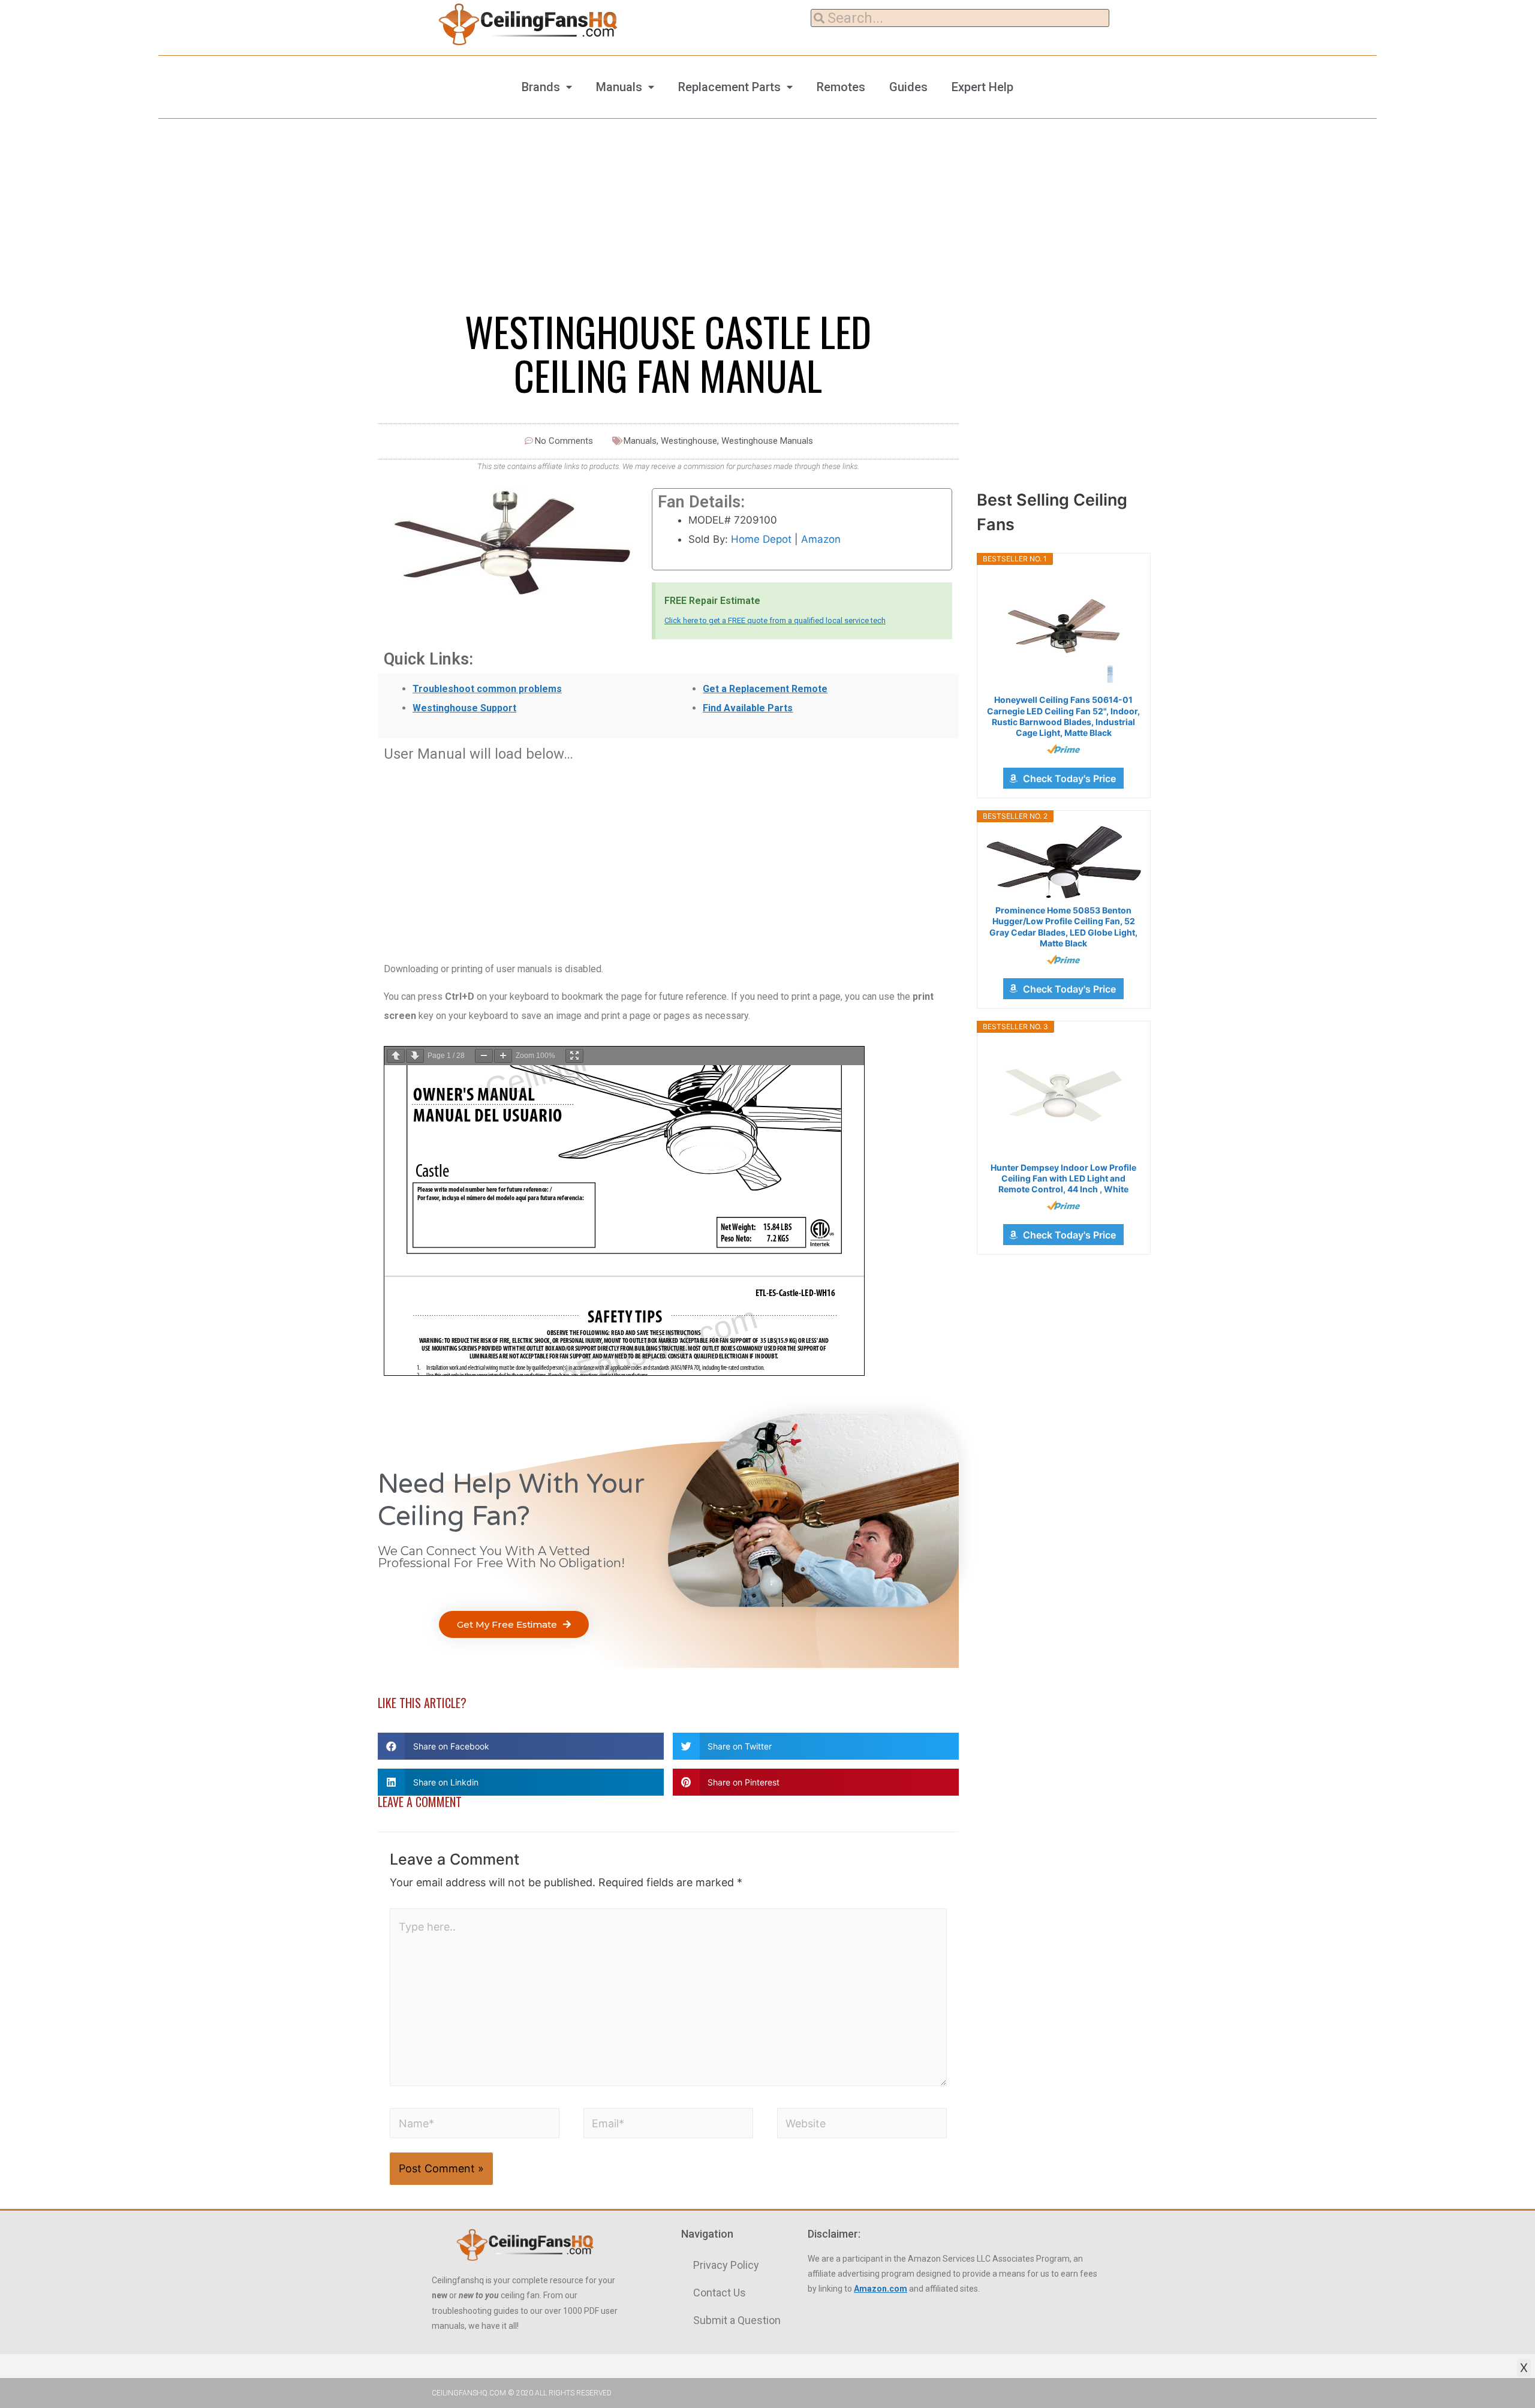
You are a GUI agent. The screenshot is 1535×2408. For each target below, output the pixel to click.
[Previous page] (396, 1056)
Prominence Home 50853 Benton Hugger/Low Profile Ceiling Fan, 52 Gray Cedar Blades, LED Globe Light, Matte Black (1063, 927)
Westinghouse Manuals (767, 441)
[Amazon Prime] (1063, 749)
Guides (908, 87)
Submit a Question (737, 2320)
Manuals (619, 87)
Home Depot (761, 539)
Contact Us (720, 2293)
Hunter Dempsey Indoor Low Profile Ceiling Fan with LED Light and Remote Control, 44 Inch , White (1063, 1178)
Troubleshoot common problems (487, 689)
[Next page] (415, 1056)
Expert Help (982, 87)
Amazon (821, 539)
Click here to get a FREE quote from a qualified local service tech (775, 620)
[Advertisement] (668, 855)
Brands (541, 87)
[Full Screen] (574, 1056)
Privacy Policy (726, 2265)
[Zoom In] (503, 1056)
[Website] (862, 2125)
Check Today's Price (1069, 778)
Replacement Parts (729, 87)
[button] (514, 1624)
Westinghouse (689, 441)
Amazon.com (881, 2289)
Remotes (841, 87)
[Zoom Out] (484, 1056)
